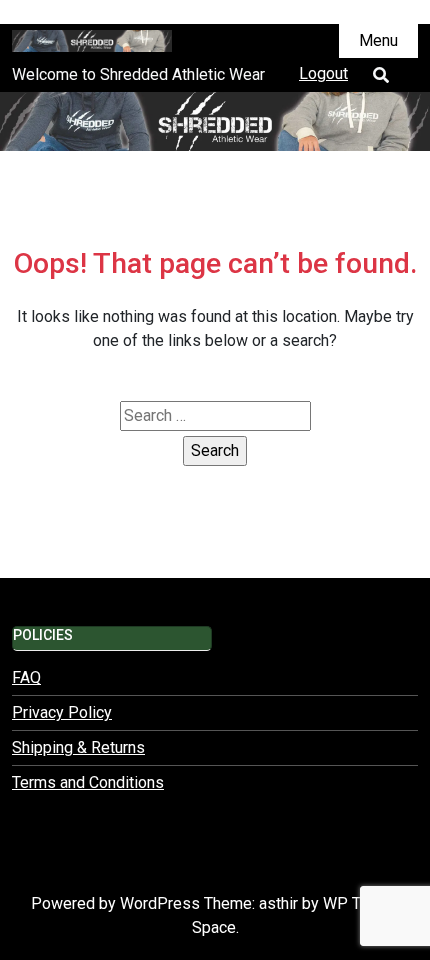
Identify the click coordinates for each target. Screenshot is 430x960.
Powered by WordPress (117, 903)
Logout (323, 73)
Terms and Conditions (88, 782)
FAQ (26, 677)
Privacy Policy (62, 712)
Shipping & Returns (78, 747)
